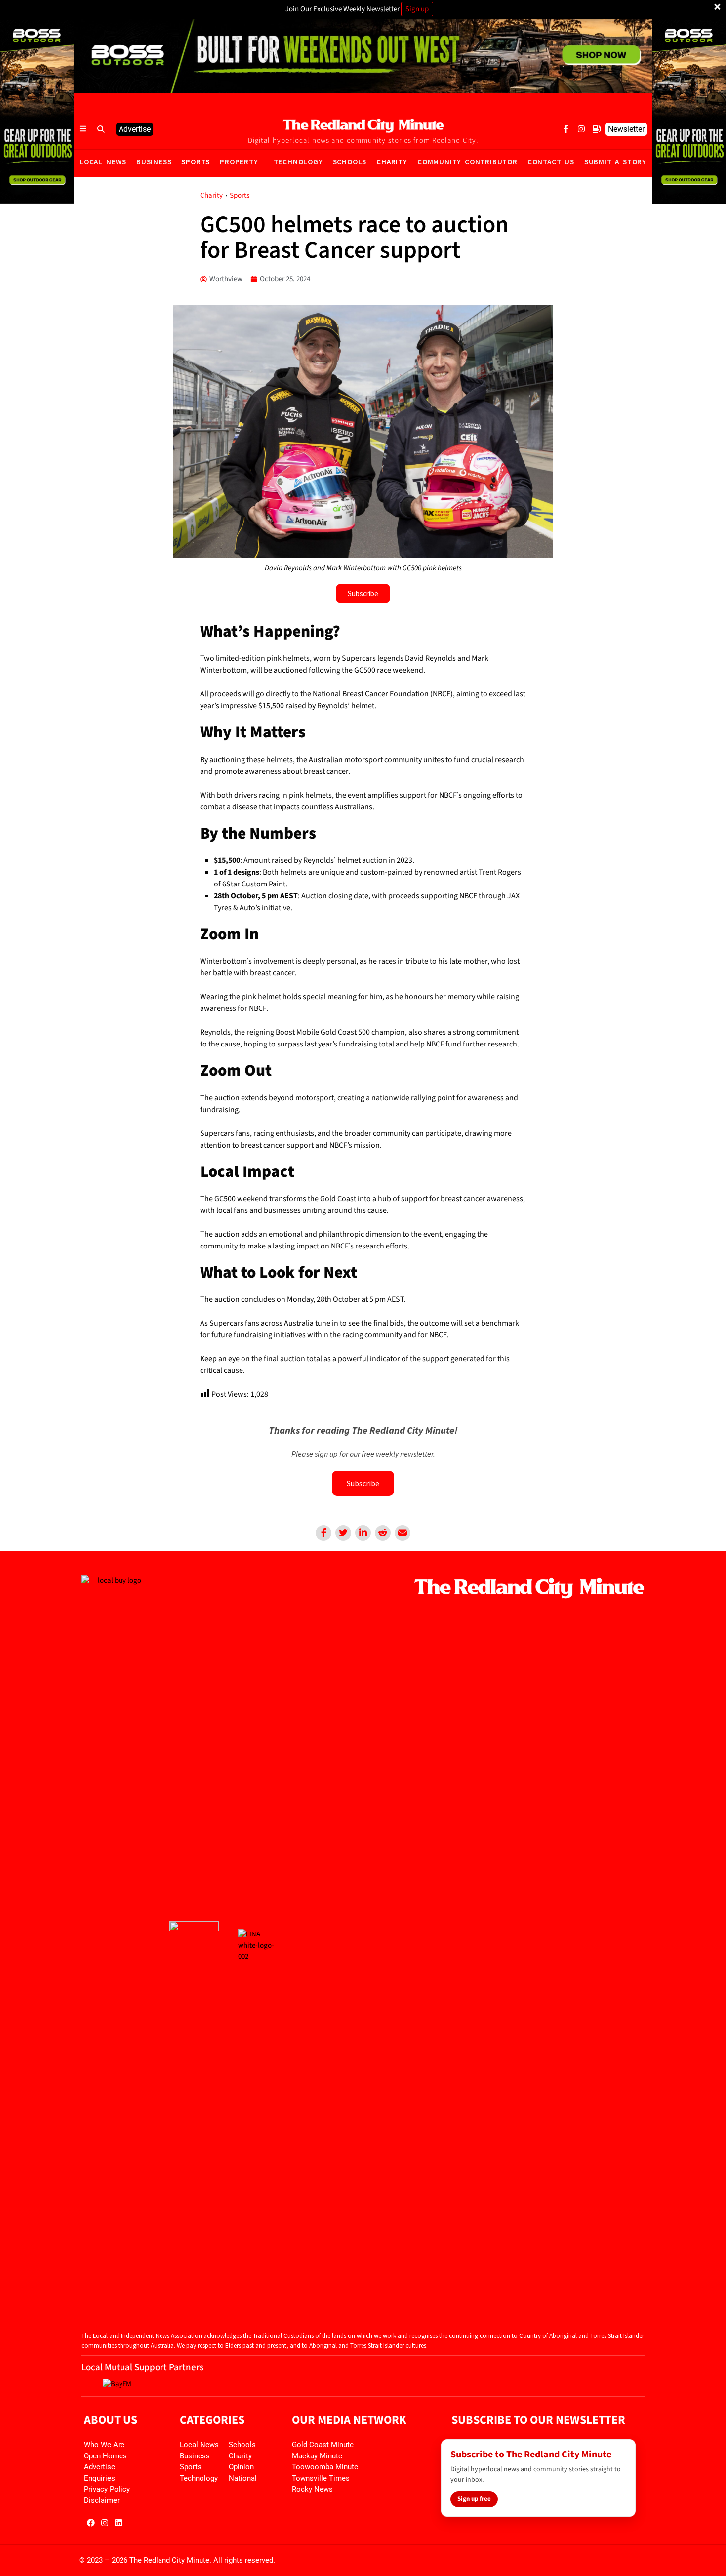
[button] (101, 129)
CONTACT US (551, 162)
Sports (240, 195)
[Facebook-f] (566, 129)
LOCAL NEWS (103, 162)
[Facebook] (323, 1533)
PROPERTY (239, 162)
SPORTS (196, 162)
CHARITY (392, 162)
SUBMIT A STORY (615, 162)
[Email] (403, 1533)
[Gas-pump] (597, 129)
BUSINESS (154, 162)
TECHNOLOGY (298, 162)
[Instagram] (581, 129)
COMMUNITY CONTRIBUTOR (467, 162)
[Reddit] (383, 1533)
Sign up (417, 9)
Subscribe (363, 1483)
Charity (211, 195)
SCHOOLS (350, 162)
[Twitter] (343, 1533)
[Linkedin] (363, 1533)
